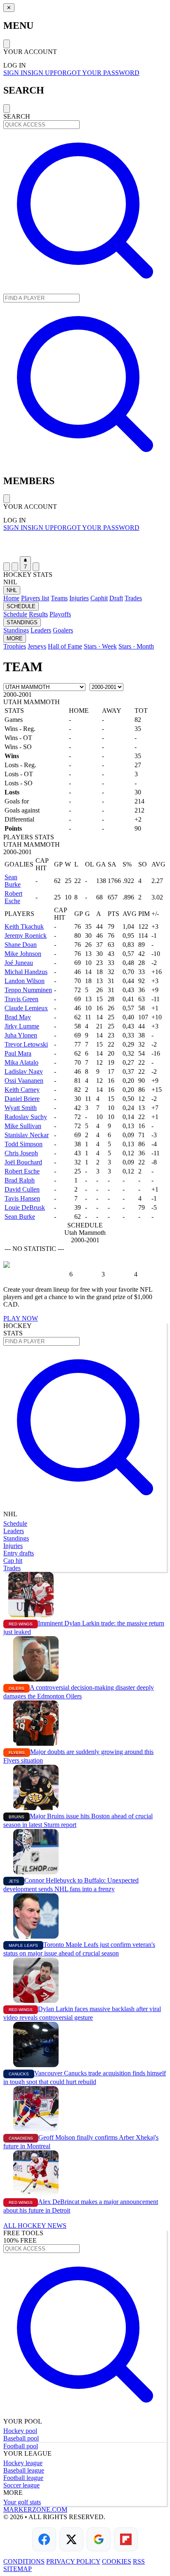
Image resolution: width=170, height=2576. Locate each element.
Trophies (15, 646)
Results (38, 614)
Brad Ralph (20, 1180)
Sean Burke (13, 881)
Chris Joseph (21, 1153)
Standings (16, 630)
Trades (133, 598)
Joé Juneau (19, 963)
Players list (35, 598)
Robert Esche (13, 897)
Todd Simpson (24, 1144)
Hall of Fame (65, 646)
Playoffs (60, 614)
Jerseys (37, 646)
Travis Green (21, 999)
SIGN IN (15, 73)
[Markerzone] (85, 544)
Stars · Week (100, 646)
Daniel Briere (22, 1099)
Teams (59, 598)
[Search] (15, 567)
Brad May (18, 1017)
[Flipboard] (126, 2539)
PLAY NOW (21, 1318)
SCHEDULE (21, 606)
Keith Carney (22, 1090)
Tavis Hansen (22, 1198)
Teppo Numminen (28, 990)
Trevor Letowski (26, 1044)
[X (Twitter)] (71, 2539)
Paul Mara (18, 1053)
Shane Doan (21, 945)
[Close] (7, 44)
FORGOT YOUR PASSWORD (97, 73)
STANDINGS (22, 622)
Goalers (63, 630)
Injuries (79, 598)
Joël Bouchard (23, 1162)
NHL (12, 590)
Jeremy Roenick (26, 936)
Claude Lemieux (26, 1008)
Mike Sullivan (23, 1126)
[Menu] (7, 567)
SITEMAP (18, 2569)
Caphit (99, 598)
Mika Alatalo (21, 1062)
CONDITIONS (24, 2561)
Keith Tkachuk (24, 926)
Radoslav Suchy (26, 1117)
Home (11, 598)
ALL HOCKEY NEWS (35, 2226)
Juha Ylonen (21, 1035)
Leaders (41, 630)
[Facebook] (44, 2539)
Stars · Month (136, 646)
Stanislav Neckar (27, 1135)
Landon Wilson (25, 981)
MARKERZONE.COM (35, 2509)
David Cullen (22, 1189)
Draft (116, 598)
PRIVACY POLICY (73, 2561)
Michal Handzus (26, 972)
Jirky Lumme (22, 1026)
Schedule (15, 614)
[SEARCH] (85, 290)
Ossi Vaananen (24, 1081)
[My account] (36, 567)
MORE (15, 638)
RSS (139, 2561)
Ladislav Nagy (24, 1071)
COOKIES (117, 2561)
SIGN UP (41, 73)
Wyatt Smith (21, 1108)
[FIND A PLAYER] (85, 463)
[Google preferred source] (99, 2539)
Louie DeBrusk (25, 1207)
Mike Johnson (23, 954)
